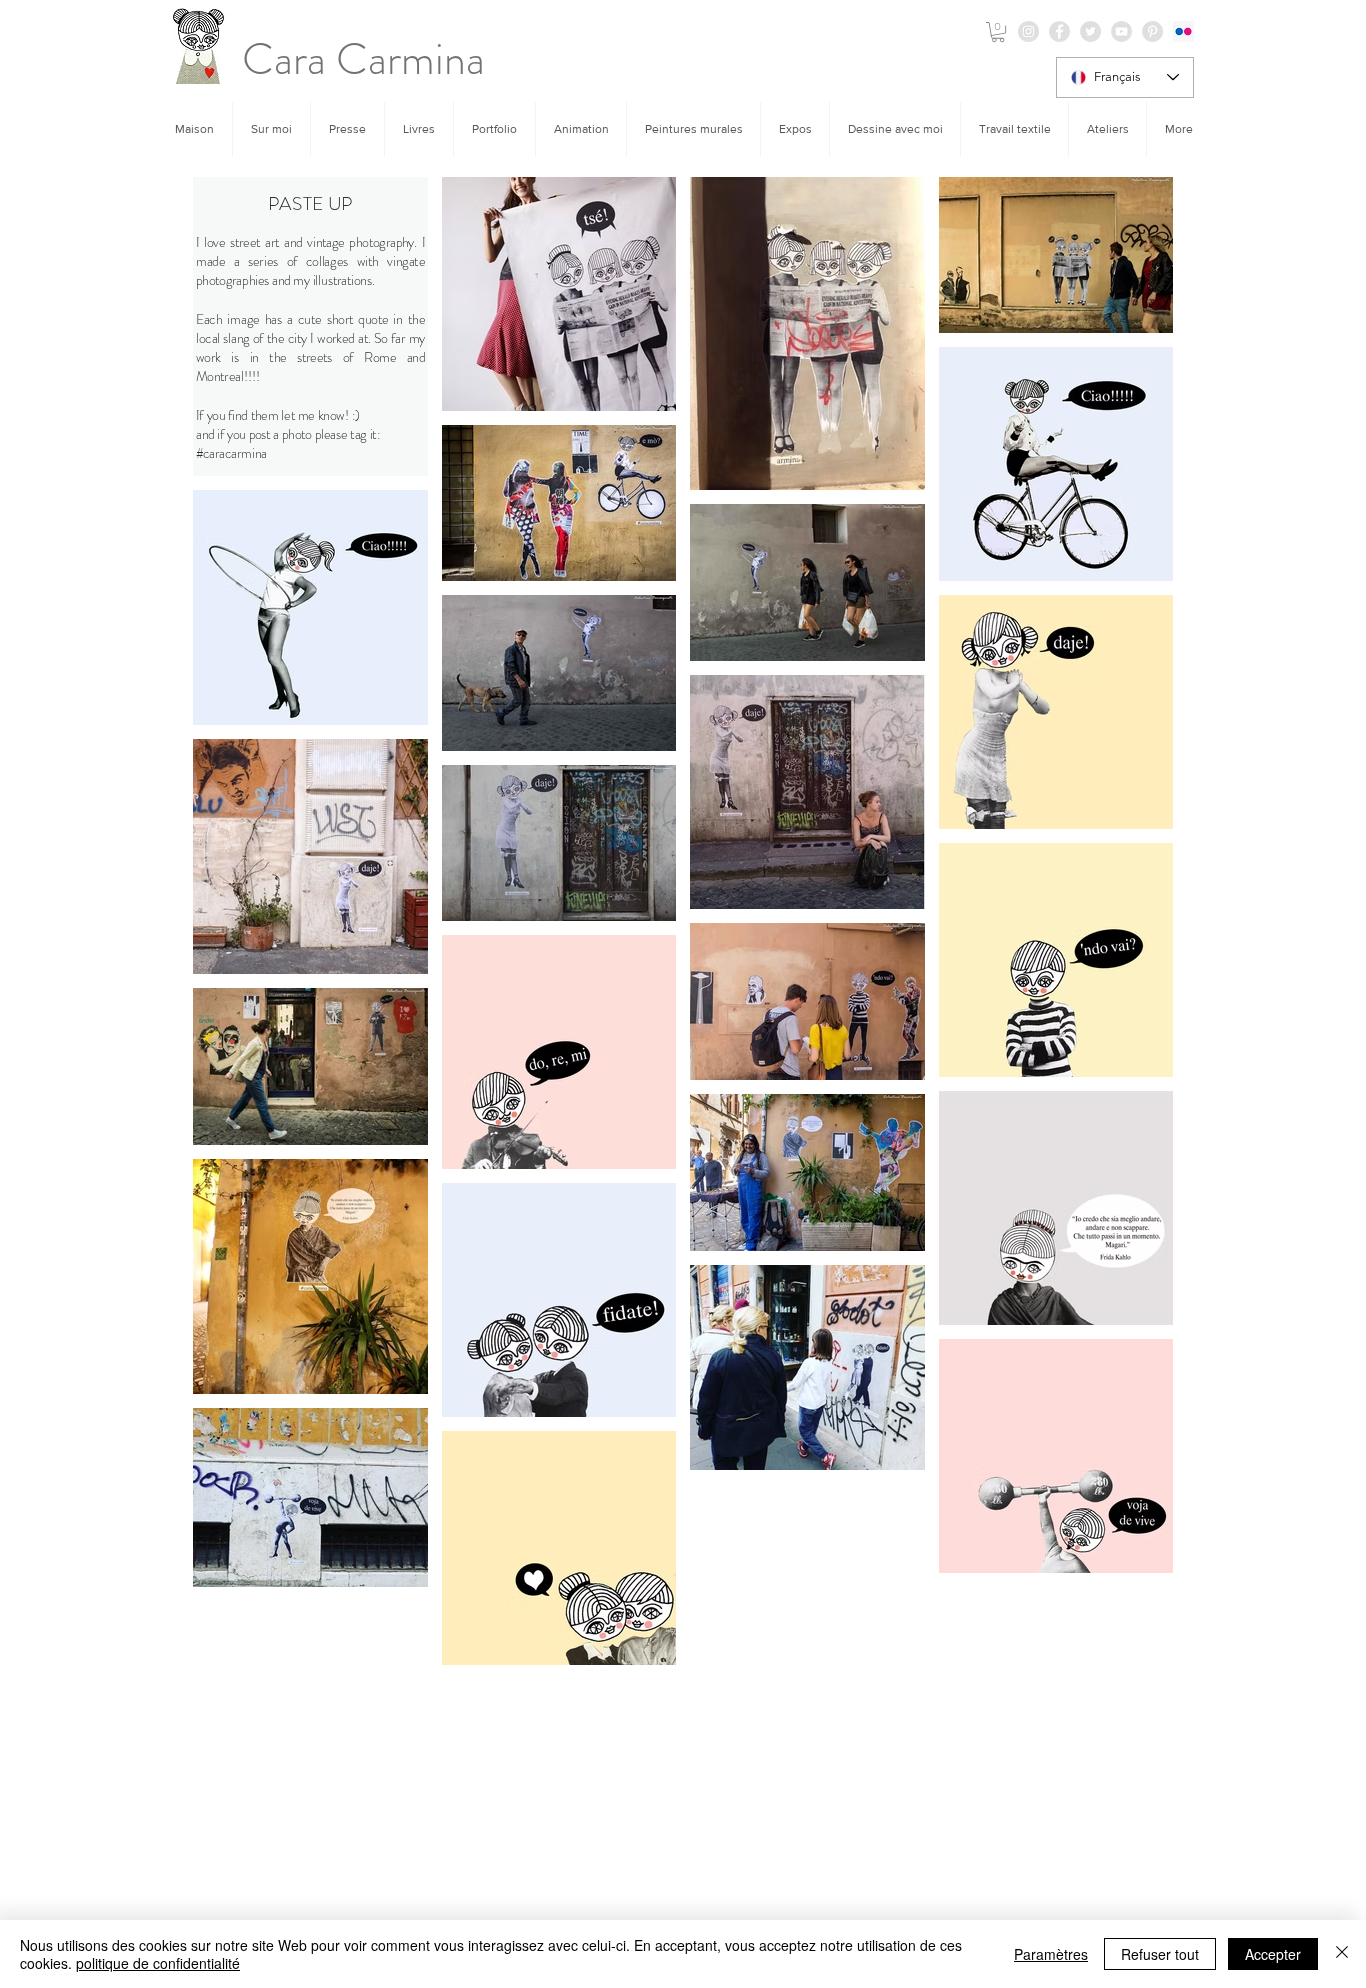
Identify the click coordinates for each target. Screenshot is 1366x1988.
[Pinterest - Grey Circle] (1152, 31)
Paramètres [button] (1051, 1954)
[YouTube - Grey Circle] (1121, 31)
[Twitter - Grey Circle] (1090, 31)
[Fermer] (1342, 1954)
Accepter (1273, 1954)
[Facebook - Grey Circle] (1059, 31)
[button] (998, 32)
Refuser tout (1160, 1954)
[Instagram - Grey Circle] (1028, 31)
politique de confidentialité (158, 1963)
